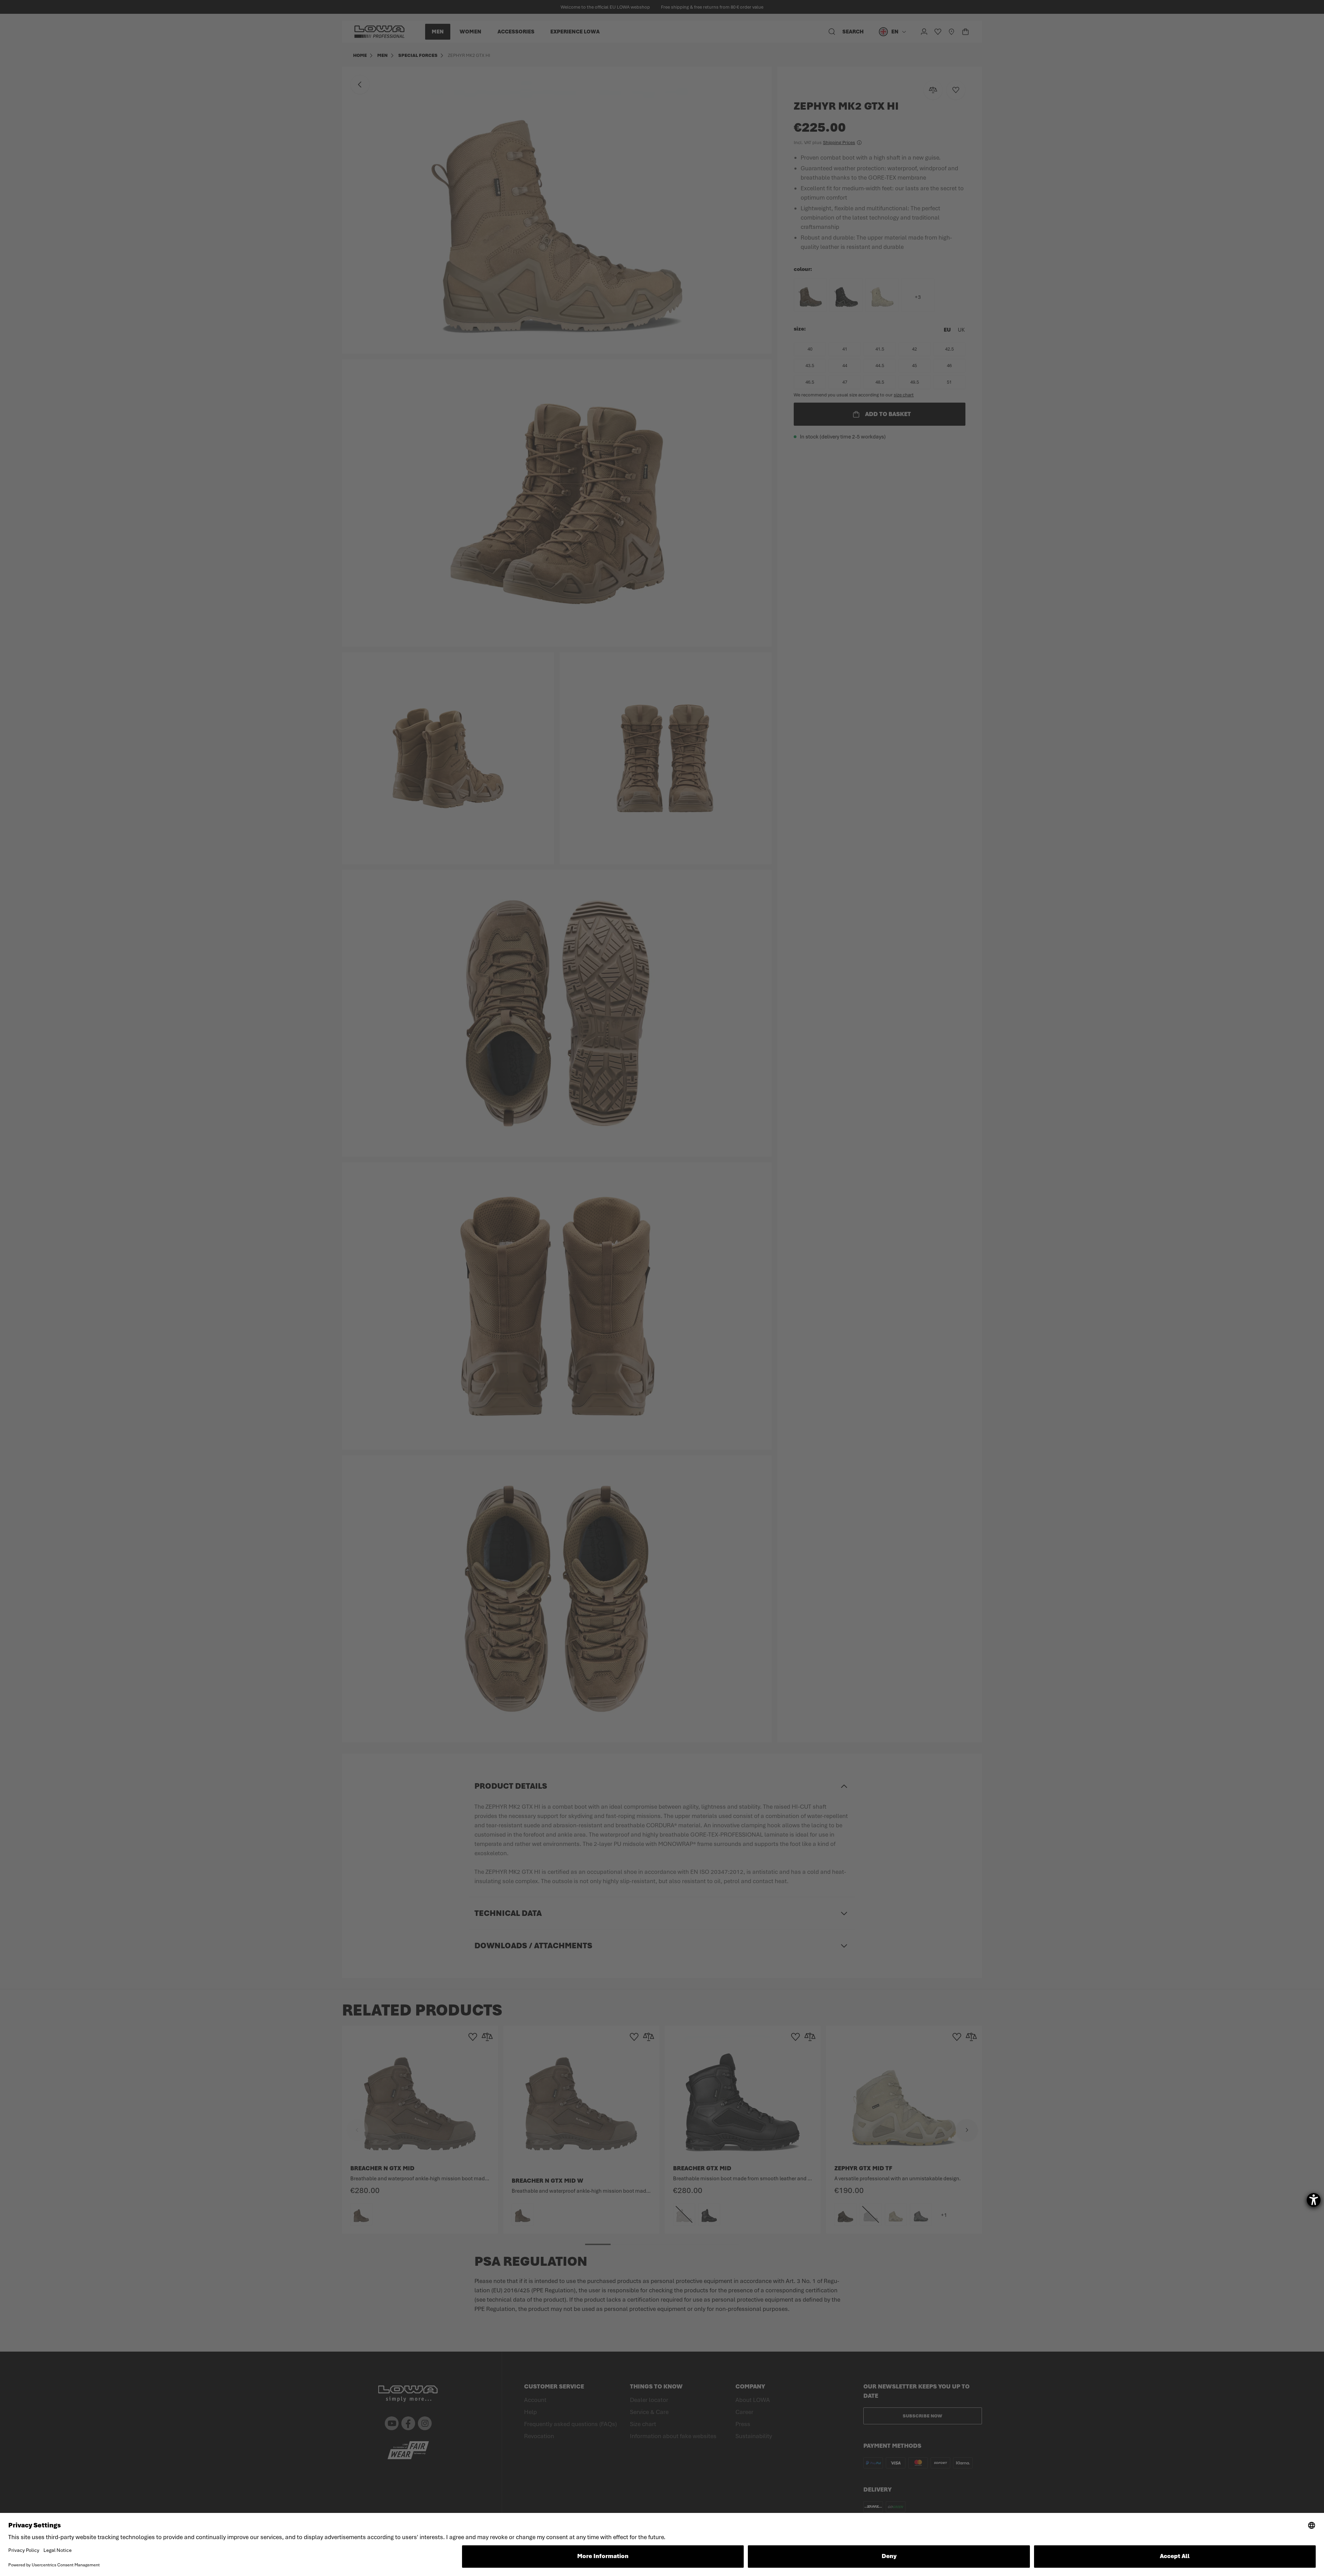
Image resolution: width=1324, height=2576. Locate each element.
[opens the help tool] (1314, 2200)
